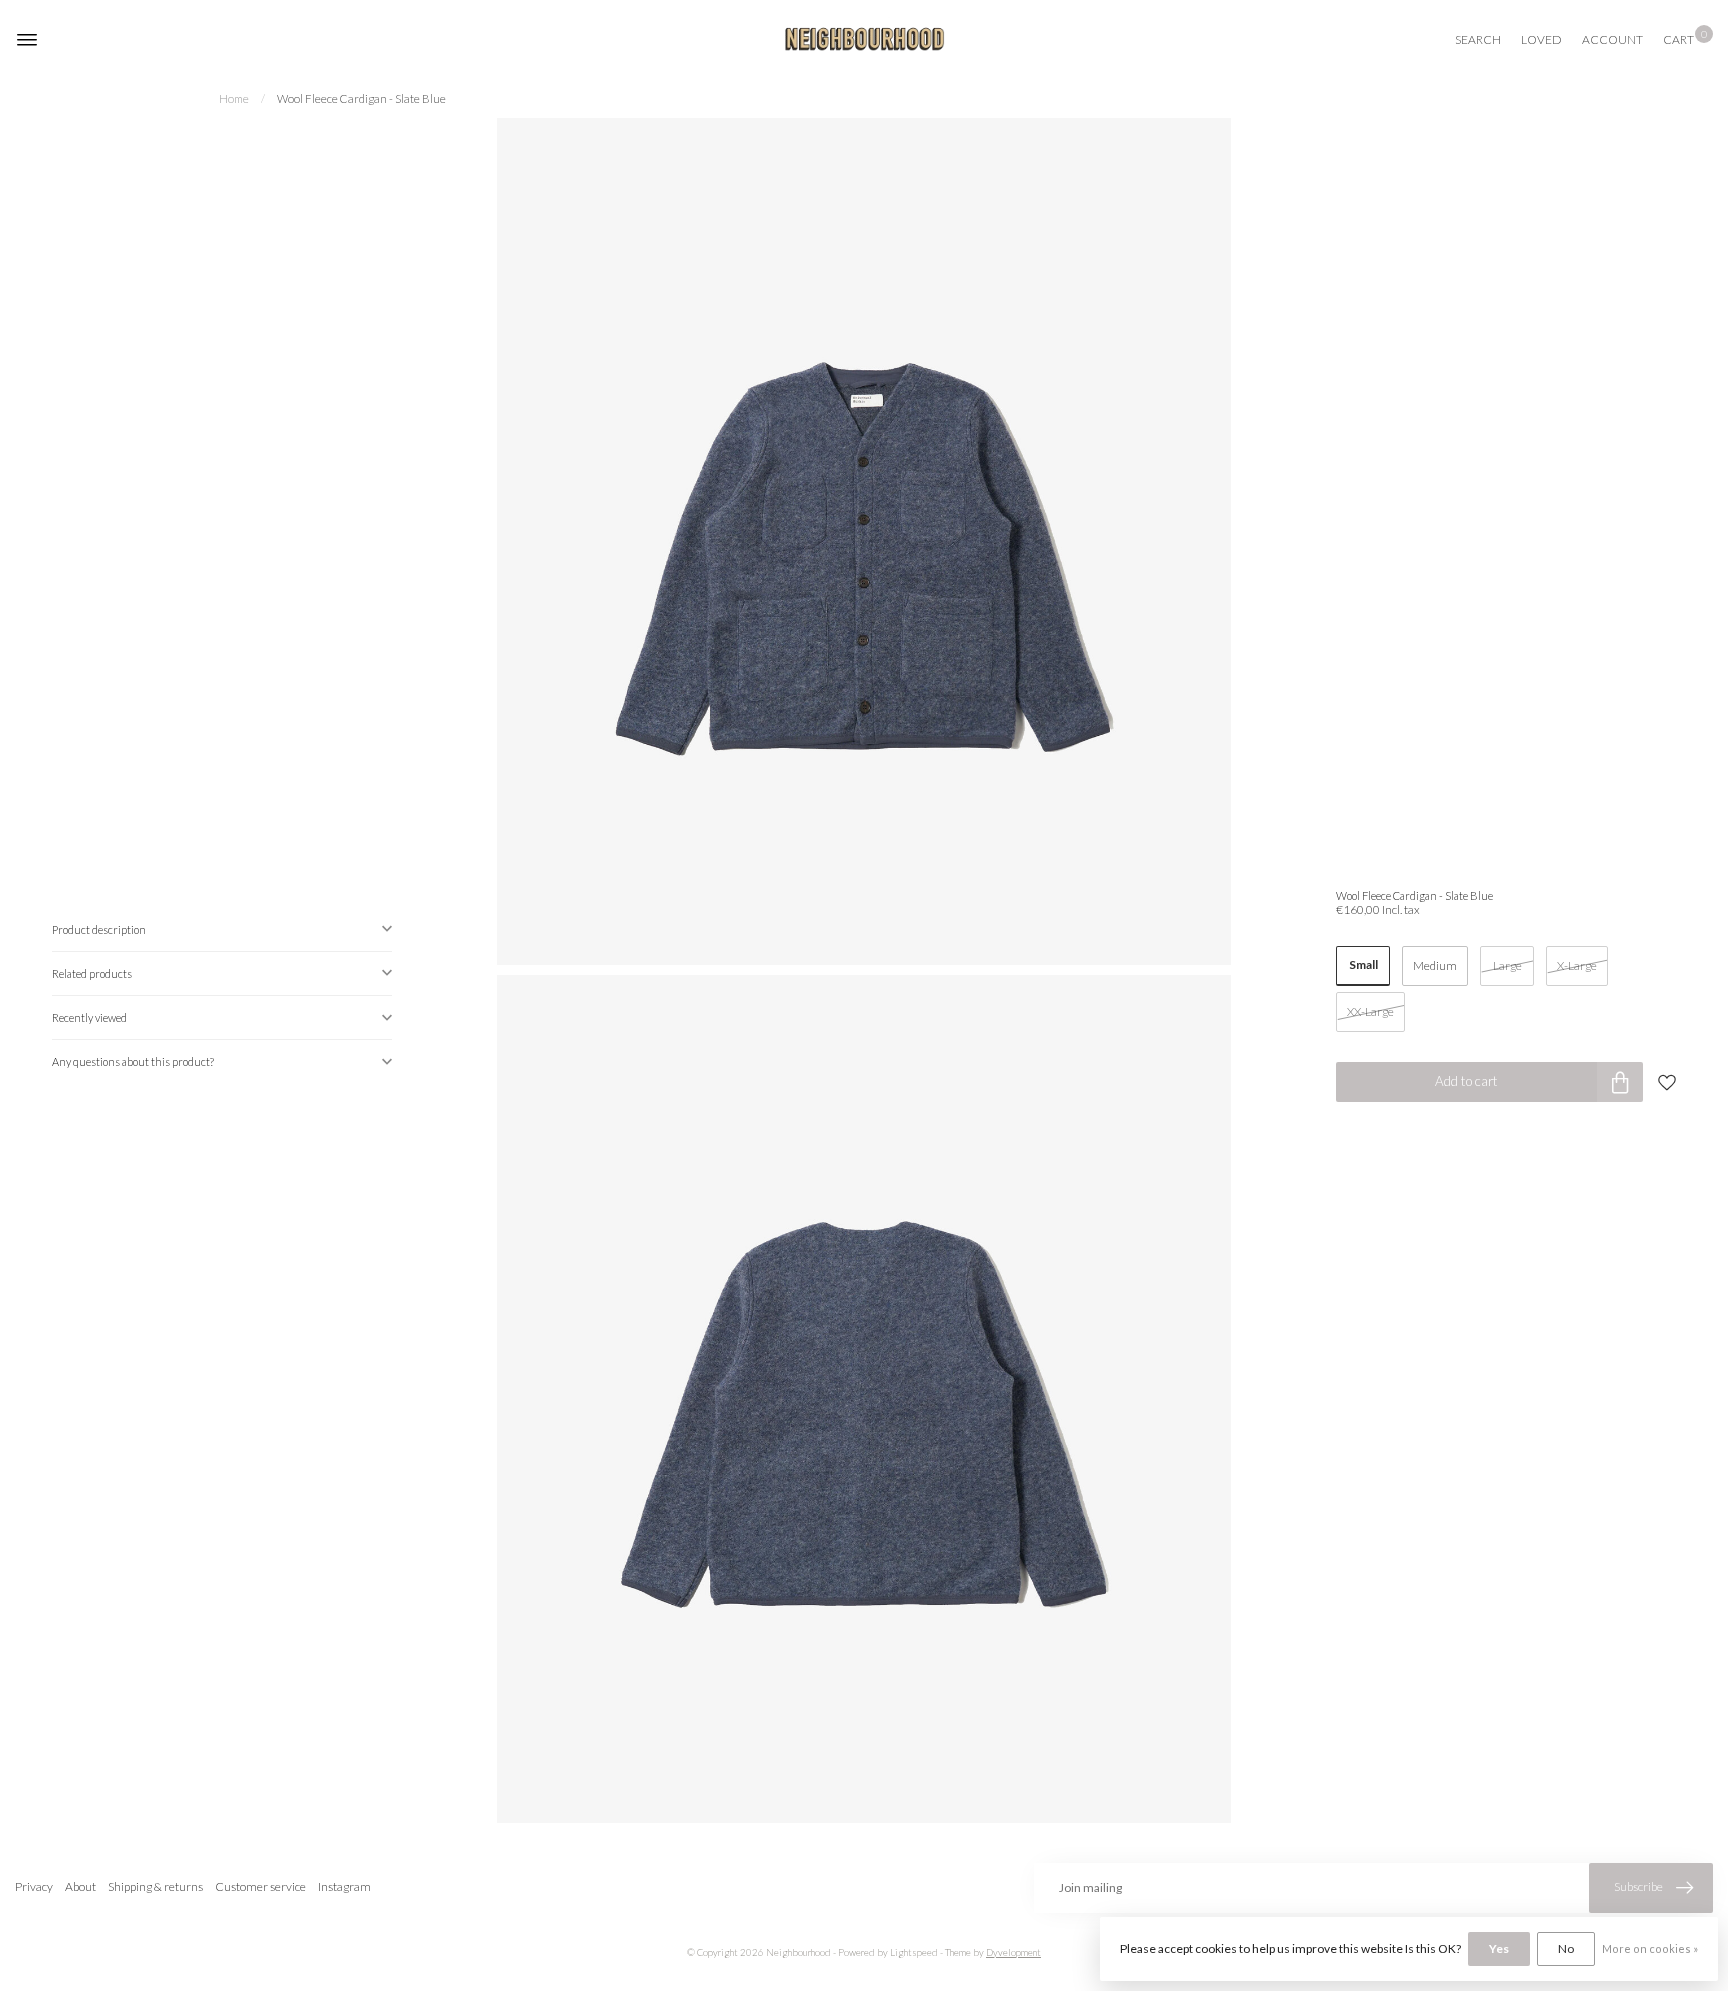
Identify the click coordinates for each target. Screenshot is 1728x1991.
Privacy (34, 1886)
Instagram (344, 1886)
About (80, 1886)
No (1566, 1948)
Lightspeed (914, 1952)
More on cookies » (1650, 1948)
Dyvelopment (1013, 1952)
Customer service (260, 1886)
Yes (1499, 1948)
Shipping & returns (155, 1886)
